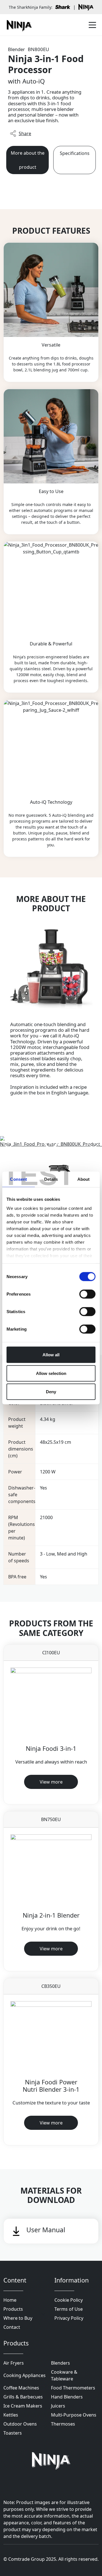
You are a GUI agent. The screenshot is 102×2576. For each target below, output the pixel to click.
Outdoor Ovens (20, 2424)
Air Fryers (14, 2363)
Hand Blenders (67, 2397)
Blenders (60, 2363)
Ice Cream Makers (23, 2406)
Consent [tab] (18, 1179)
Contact (12, 2327)
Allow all (51, 1355)
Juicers (58, 2406)
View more (51, 1782)
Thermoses (63, 2424)
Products (13, 2309)
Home (10, 2300)
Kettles (11, 2415)
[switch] (87, 1294)
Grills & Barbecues (23, 2397)
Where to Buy (18, 2318)
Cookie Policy (69, 2300)
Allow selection (51, 1373)
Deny (51, 1392)
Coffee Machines (21, 2388)
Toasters (13, 2433)
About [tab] (84, 1179)
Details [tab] (51, 1179)
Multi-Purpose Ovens (74, 2415)
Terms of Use (69, 2309)
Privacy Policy (69, 2318)
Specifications (75, 153)
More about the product (28, 160)
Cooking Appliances (25, 2375)
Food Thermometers (73, 2388)
